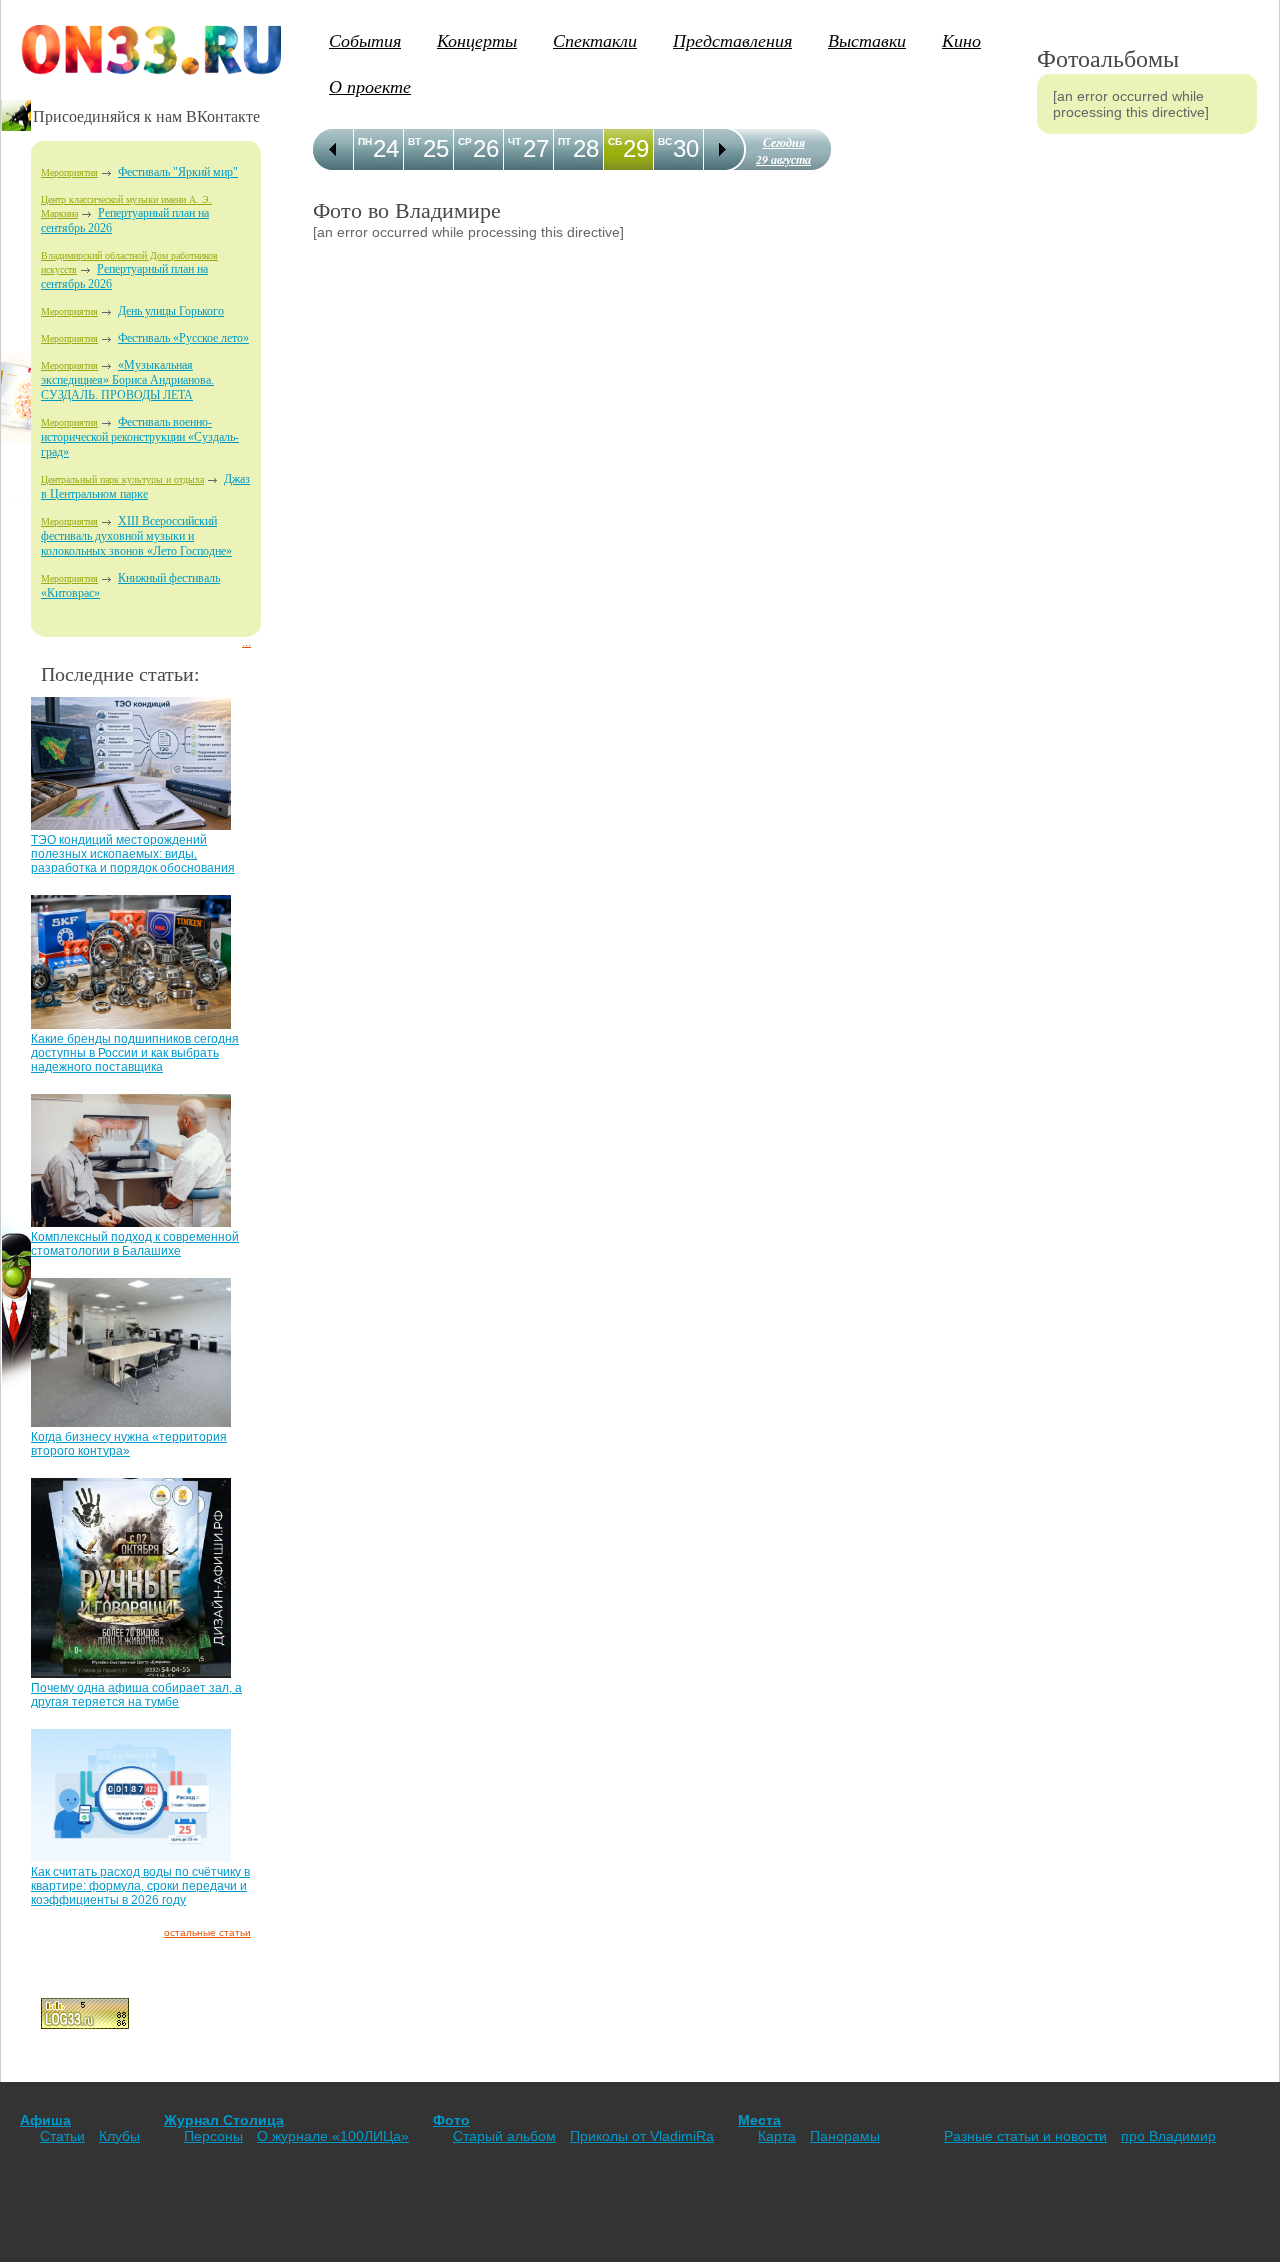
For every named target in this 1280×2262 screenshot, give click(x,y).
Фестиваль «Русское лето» (183, 338)
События (365, 40)
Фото (451, 2120)
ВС (665, 141)
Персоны (213, 2136)
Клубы (119, 2136)
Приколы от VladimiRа (642, 2136)
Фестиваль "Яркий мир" (178, 172)
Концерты (477, 40)
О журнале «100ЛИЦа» (333, 2136)
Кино (961, 40)
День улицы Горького (171, 311)
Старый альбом (504, 2136)
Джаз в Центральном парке (145, 486)
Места (759, 2120)
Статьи (62, 2136)
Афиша (45, 2120)
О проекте (370, 86)
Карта (777, 2136)
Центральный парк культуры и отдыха (122, 479)
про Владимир (1168, 2136)
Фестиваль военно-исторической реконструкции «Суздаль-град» (140, 437)
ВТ (414, 141)
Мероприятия (69, 172)
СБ (615, 141)
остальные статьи (207, 1932)
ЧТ (514, 141)
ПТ (564, 141)
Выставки (867, 40)
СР (465, 141)
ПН (365, 141)
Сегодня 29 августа (783, 151)
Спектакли (595, 40)
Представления (732, 40)
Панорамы (845, 2136)
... (246, 642)
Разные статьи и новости (1025, 2136)
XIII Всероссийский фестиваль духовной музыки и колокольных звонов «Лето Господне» (136, 536)
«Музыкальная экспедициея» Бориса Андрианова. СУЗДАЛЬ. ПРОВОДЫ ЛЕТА (127, 380)
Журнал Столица (224, 2120)
